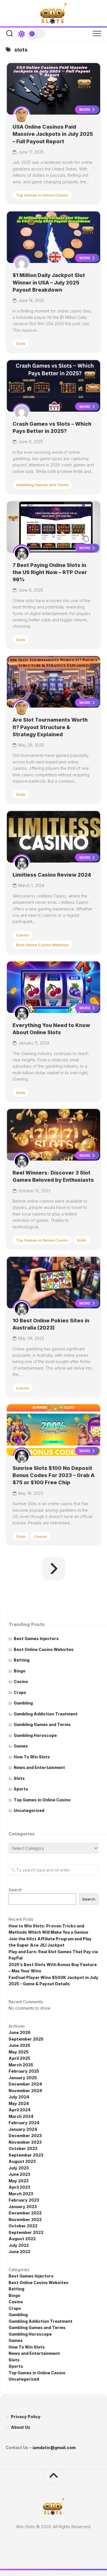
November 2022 (25, 2219)
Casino (23, 935)
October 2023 (23, 2148)
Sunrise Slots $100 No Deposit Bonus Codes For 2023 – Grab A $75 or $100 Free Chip (53, 1475)
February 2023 (24, 2200)
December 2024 (25, 2084)
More (85, 109)
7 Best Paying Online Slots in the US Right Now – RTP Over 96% (50, 572)
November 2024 (25, 2091)
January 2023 (23, 2207)
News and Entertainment (39, 1767)
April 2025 (19, 2058)
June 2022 (19, 2252)
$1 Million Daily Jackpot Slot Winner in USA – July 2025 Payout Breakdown (49, 282)
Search (15, 1890)
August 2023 (22, 2161)
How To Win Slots (32, 1757)
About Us (21, 2427)
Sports (21, 1789)
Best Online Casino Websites (43, 945)
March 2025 (21, 2065)
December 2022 (25, 2213)
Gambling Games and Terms (42, 485)
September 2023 (26, 2155)
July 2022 (19, 2245)
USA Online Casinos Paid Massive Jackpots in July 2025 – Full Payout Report (53, 134)
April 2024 (20, 2110)
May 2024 (19, 2103)
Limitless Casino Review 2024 (52, 875)
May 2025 (19, 2052)
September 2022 (26, 2232)
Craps (20, 1692)
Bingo (20, 1671)
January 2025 (23, 2078)
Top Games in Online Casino (42, 195)
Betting (22, 1660)
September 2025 (26, 2039)
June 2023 (19, 2174)
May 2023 (19, 2181)
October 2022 (23, 2226)
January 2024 (23, 2129)
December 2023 (25, 2136)
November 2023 (25, 2142)
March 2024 (21, 2116)
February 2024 (24, 2123)
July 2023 (19, 2168)
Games (21, 1746)
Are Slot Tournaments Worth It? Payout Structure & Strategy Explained (50, 727)
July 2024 (19, 2097)
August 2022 (22, 2239)
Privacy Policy (26, 2417)
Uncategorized (29, 1810)
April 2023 (19, 2187)
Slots (21, 343)
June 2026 (20, 2032)
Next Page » (54, 1569)
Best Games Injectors (36, 1639)
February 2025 (24, 2071)
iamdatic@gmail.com (54, 2448)
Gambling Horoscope (35, 1735)
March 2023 (21, 2194)
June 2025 (19, 2045)
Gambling (23, 1703)
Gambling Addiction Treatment (46, 1714)
